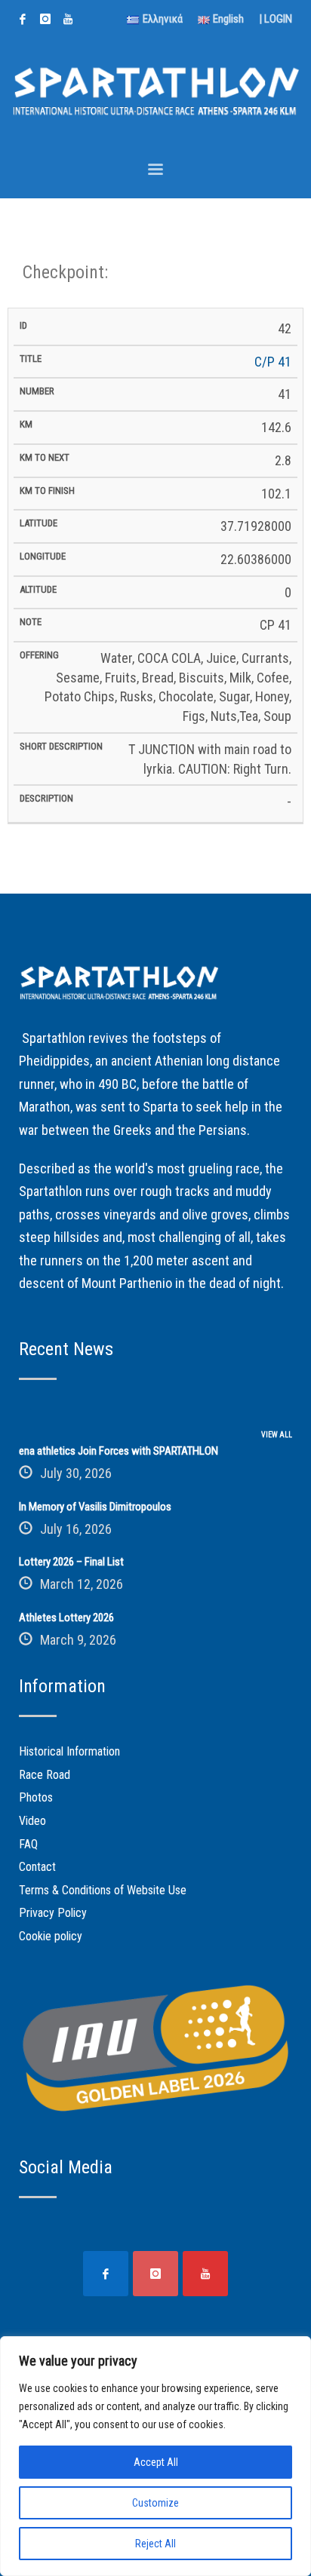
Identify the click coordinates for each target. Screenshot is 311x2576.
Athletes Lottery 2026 (66, 1618)
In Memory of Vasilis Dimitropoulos (95, 1507)
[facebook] (23, 19)
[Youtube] (68, 19)
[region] (155, 2456)
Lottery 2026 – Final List (71, 1562)
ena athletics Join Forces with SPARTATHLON (119, 1451)
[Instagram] (45, 19)
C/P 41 (273, 362)
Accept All (156, 2462)
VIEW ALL (277, 1435)
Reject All (155, 2544)
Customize (155, 2503)
